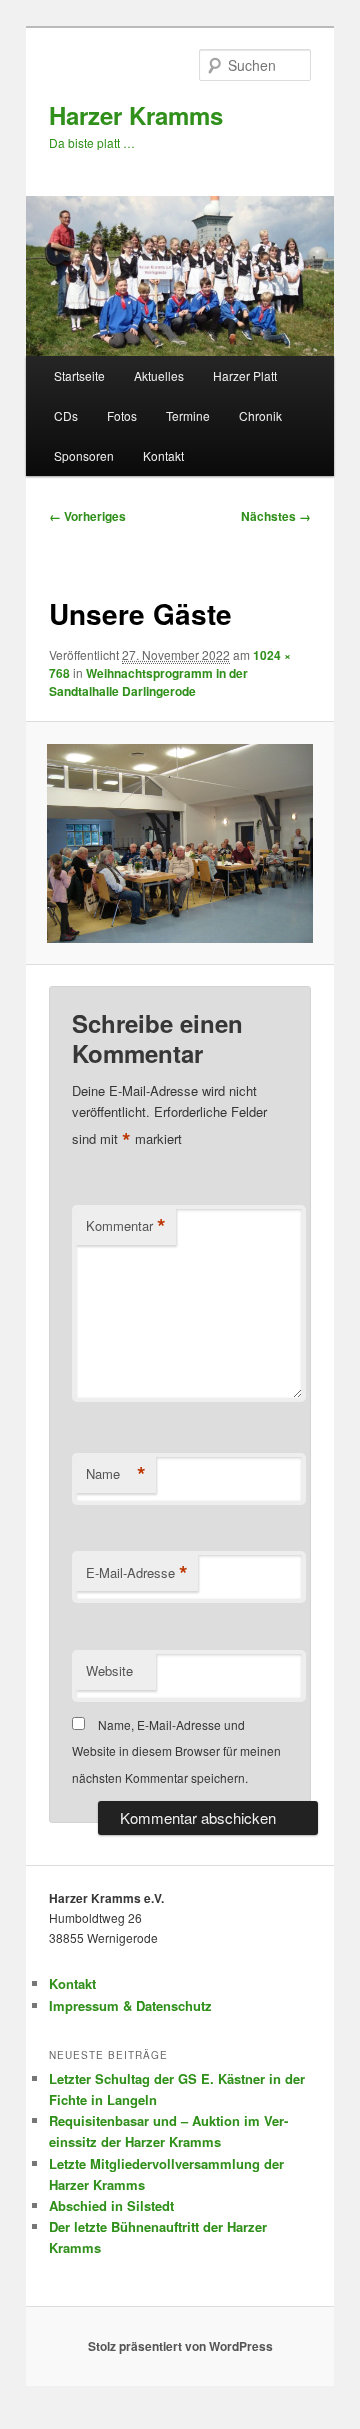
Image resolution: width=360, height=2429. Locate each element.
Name (116, 1474)
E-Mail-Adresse (137, 1573)
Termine (188, 415)
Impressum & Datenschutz (130, 2005)
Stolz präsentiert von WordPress (180, 2346)
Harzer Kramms (136, 115)
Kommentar (126, 1226)
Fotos (122, 415)
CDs (66, 415)
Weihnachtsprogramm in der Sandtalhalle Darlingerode (148, 682)
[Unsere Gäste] (179, 843)
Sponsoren (84, 455)
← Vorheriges (87, 516)
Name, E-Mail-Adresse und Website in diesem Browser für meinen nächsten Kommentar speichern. (176, 1751)
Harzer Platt (245, 375)
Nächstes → (276, 516)
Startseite (79, 375)
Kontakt (163, 455)
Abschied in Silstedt (111, 2205)
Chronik (260, 415)
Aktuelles (159, 375)
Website (109, 1670)
